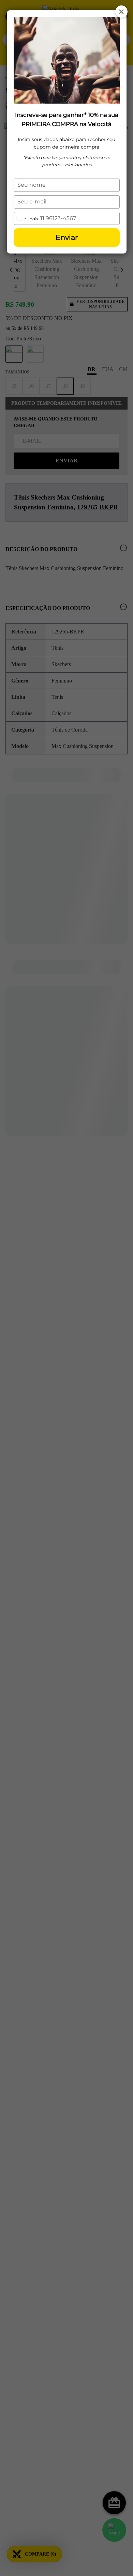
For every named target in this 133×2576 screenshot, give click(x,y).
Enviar (67, 237)
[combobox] (26, 219)
